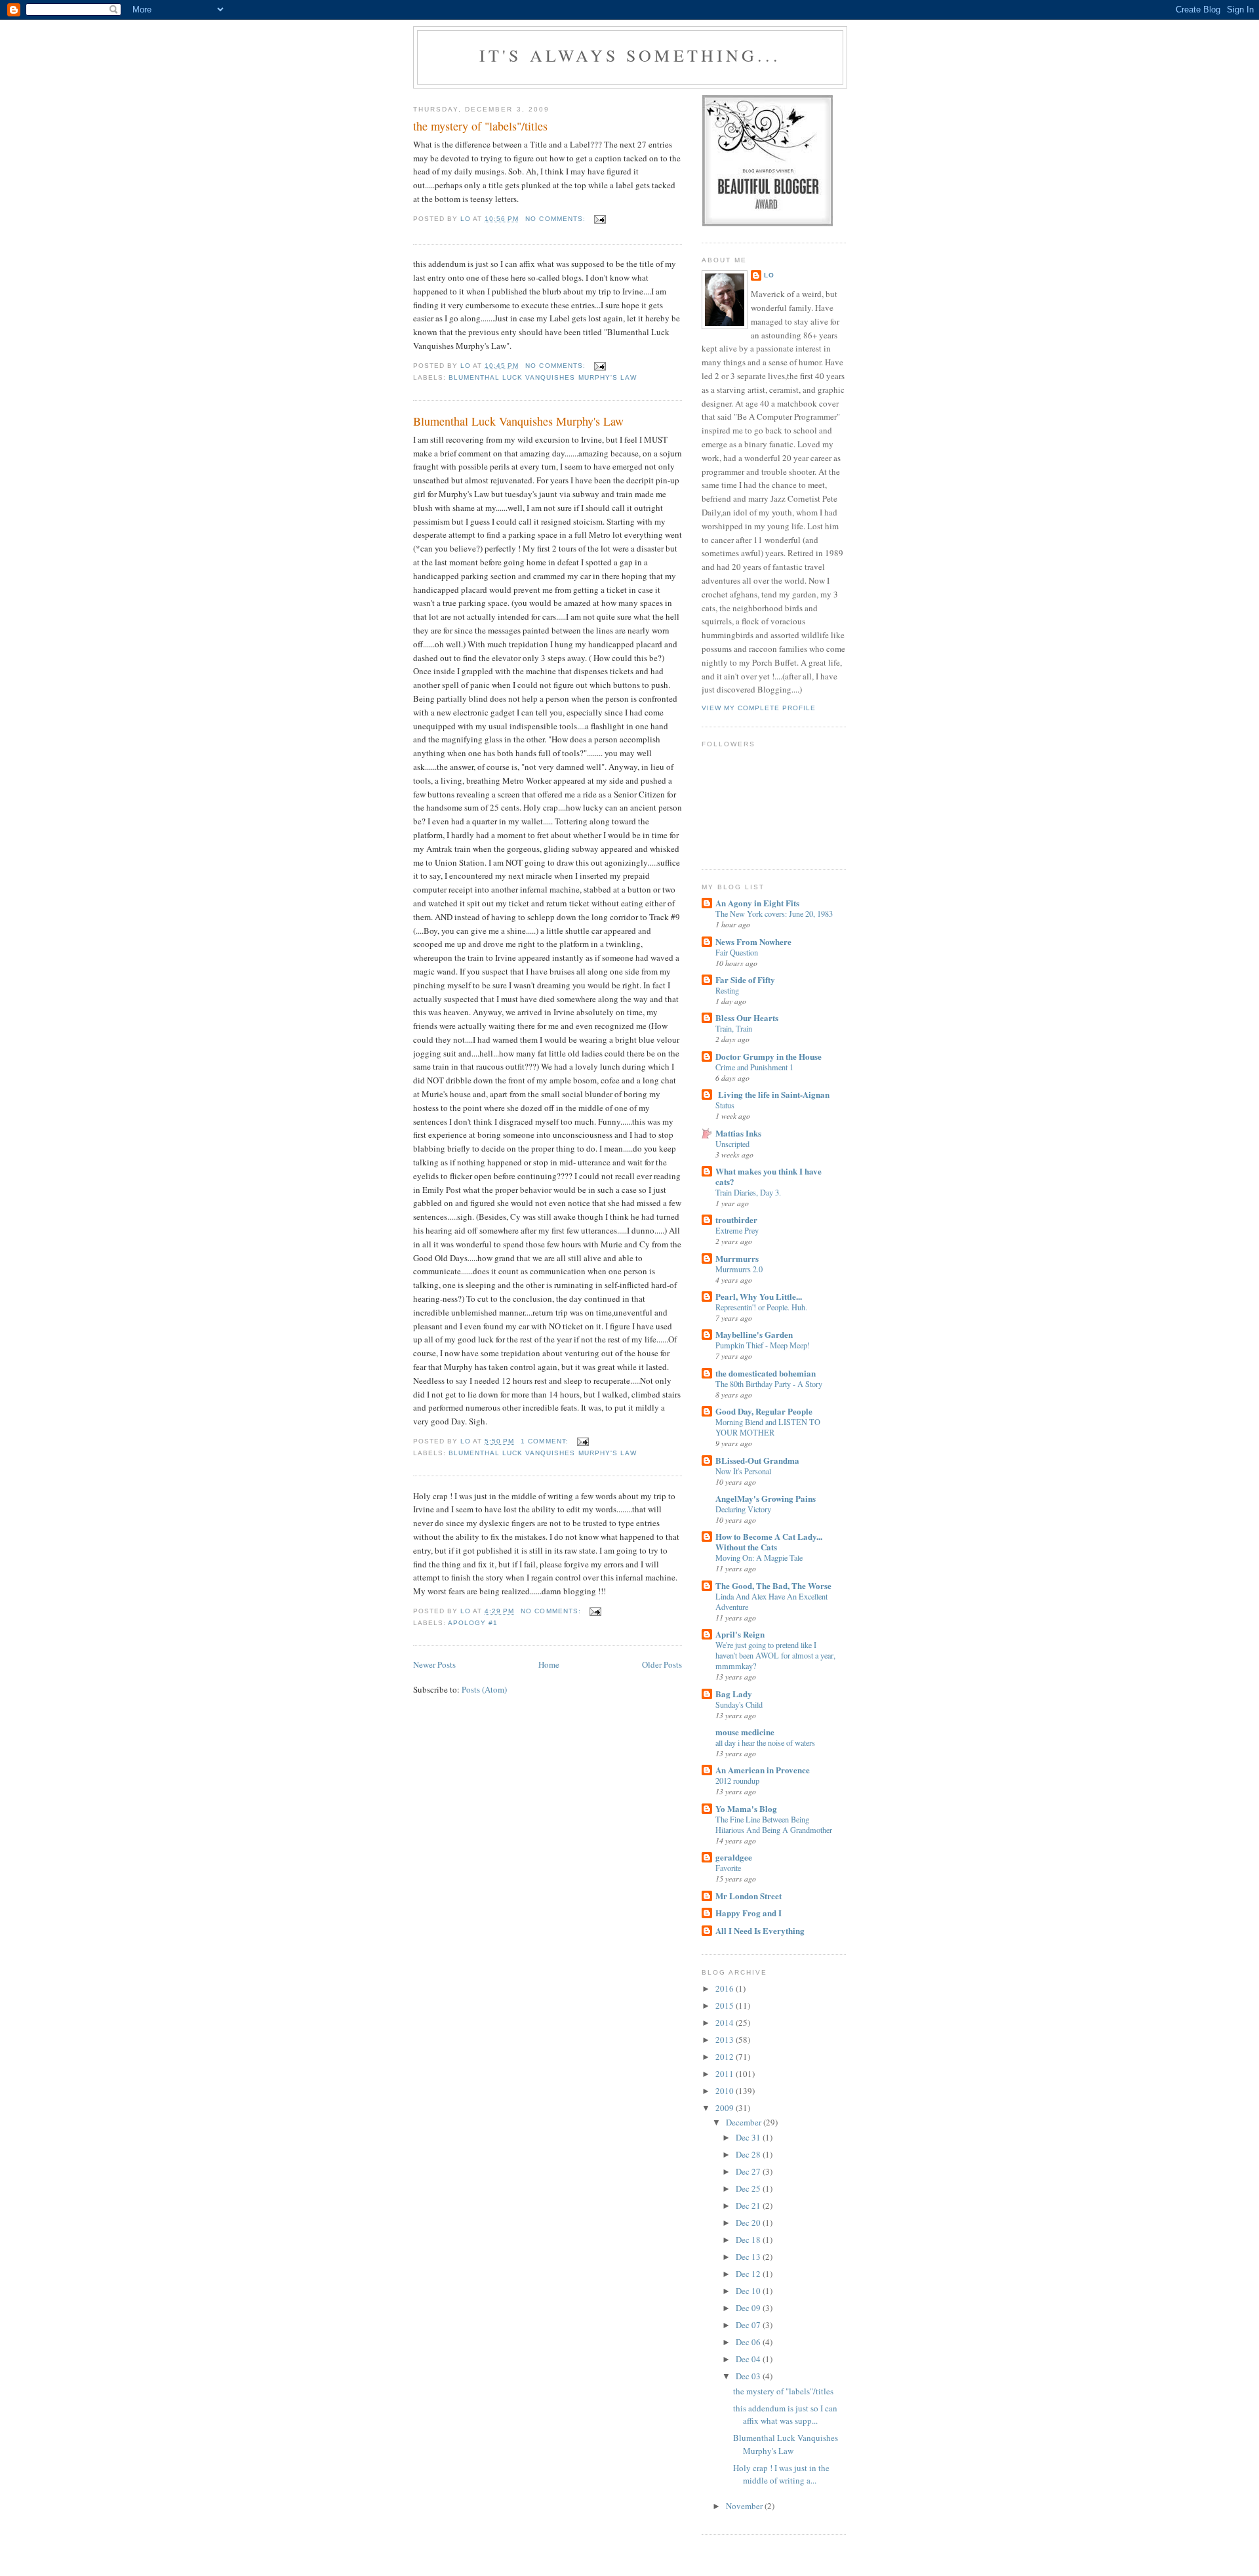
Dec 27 (749, 2171)
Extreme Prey (737, 1230)
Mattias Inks (738, 1133)
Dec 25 (749, 2188)
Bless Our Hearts (747, 1017)
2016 (726, 1988)
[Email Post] (600, 219)
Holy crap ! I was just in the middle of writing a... (781, 2474)
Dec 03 (749, 2376)
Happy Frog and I (749, 1913)
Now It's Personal (743, 1471)
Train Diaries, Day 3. (748, 1192)
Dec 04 (749, 2359)
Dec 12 (749, 2274)
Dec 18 (749, 2240)
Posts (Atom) (484, 1689)
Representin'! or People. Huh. (761, 1307)
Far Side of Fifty (745, 979)
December (745, 2122)
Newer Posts (434, 1664)
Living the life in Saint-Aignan (772, 1094)
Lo (769, 275)
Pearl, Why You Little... (759, 1296)
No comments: (556, 219)
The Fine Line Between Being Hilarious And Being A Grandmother (774, 1824)
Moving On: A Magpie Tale (759, 1558)
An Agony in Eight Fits (757, 903)
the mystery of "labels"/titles (480, 126)
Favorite (728, 1868)
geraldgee (734, 1857)
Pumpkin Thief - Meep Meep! (763, 1345)
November (745, 2506)
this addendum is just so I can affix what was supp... (785, 2415)
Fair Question (737, 952)
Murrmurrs (737, 1258)
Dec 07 (749, 2325)
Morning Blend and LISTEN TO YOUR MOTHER (768, 1427)
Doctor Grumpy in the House (769, 1056)
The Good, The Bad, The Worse (773, 1585)
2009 (726, 2108)
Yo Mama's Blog (746, 1808)
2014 (726, 2023)
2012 (726, 2057)
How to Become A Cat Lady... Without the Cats (769, 1541)
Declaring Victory (743, 1509)
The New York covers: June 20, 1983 (774, 914)
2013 (726, 2040)
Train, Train (734, 1028)
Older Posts (662, 1664)
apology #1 (473, 1623)
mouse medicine (745, 1732)
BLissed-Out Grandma (757, 1460)
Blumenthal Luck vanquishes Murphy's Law (543, 377)
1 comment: (546, 1441)
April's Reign (740, 1634)
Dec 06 (749, 2342)
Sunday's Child (739, 1704)
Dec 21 (749, 2205)
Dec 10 (749, 2291)
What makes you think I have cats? (769, 1176)
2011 (726, 2074)
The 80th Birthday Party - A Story (769, 1384)
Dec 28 (749, 2154)
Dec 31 (749, 2137)
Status (725, 1105)
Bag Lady (734, 1694)
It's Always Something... (630, 55)
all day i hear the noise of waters (765, 1742)
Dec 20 (749, 2223)
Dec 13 (749, 2257)
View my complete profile (759, 708)
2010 (726, 2091)
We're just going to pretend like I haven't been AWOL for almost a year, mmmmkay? (775, 1655)
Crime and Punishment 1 (754, 1067)
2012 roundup (737, 1781)
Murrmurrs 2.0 (739, 1269)
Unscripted (732, 1144)
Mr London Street (749, 1896)
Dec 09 (749, 2308)
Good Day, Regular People (764, 1411)
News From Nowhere (753, 941)
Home (549, 1664)
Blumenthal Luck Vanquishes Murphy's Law (518, 421)
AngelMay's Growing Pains (766, 1498)
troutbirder (736, 1219)
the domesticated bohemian (766, 1373)
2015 (726, 2005)
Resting (727, 990)
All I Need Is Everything (760, 1930)
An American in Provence (763, 1770)
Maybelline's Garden (754, 1334)
